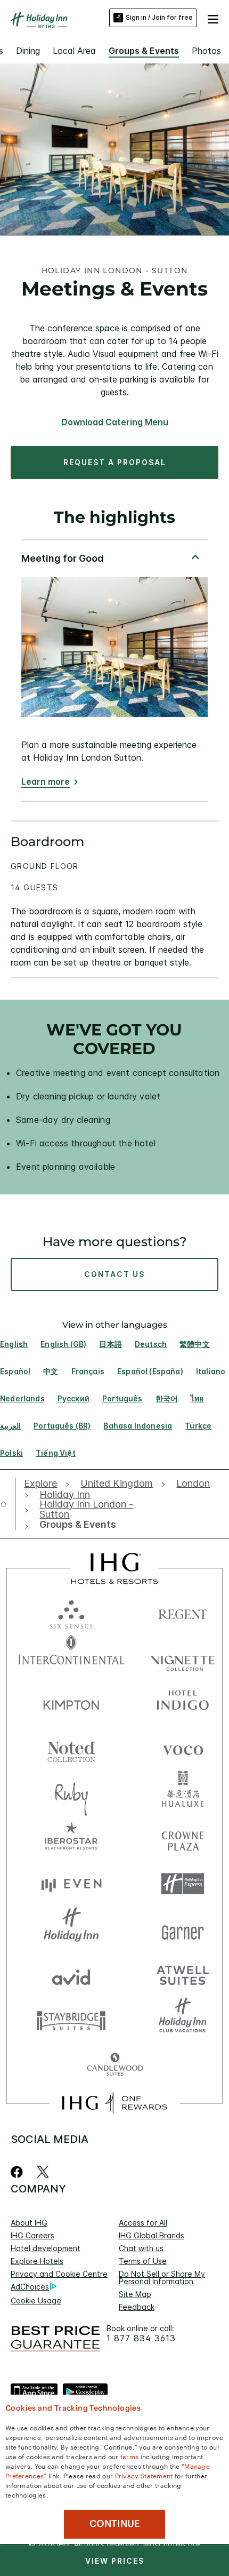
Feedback (137, 2307)
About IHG (29, 2223)
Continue (115, 2524)
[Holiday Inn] (39, 20)
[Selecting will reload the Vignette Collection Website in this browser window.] (183, 1657)
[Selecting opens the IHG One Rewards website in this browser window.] (114, 2103)
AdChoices (30, 2287)
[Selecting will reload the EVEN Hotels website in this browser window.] (71, 1884)
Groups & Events (144, 51)
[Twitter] (43, 2172)
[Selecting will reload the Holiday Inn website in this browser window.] (71, 1929)
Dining (28, 51)
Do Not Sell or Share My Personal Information (162, 2278)
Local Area (74, 51)
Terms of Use (143, 2261)
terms (130, 2456)
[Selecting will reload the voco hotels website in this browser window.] (183, 1748)
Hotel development (46, 2248)
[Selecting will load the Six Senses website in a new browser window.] (71, 1612)
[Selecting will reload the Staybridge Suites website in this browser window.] (71, 2020)
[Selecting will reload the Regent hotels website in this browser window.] (183, 1612)
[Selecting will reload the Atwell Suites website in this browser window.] (183, 1975)
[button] (213, 18)
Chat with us (141, 2248)
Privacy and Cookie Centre (59, 2274)
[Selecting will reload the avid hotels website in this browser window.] (71, 1975)
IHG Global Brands (152, 2235)
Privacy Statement (144, 2475)
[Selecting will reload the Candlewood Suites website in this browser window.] (115, 2065)
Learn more (46, 782)
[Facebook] (19, 2172)
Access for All (143, 2223)
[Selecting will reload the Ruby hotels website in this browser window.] (71, 1793)
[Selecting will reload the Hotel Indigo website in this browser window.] (183, 1702)
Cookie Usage (36, 2300)
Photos (206, 51)
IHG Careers (32, 2235)
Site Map (135, 2294)
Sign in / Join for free (159, 17)
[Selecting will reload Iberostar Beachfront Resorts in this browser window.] (71, 1839)
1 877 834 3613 (141, 2338)
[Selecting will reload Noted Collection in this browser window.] (71, 1748)
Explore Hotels (37, 2261)
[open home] (8, 1504)
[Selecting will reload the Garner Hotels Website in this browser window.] (183, 1929)
